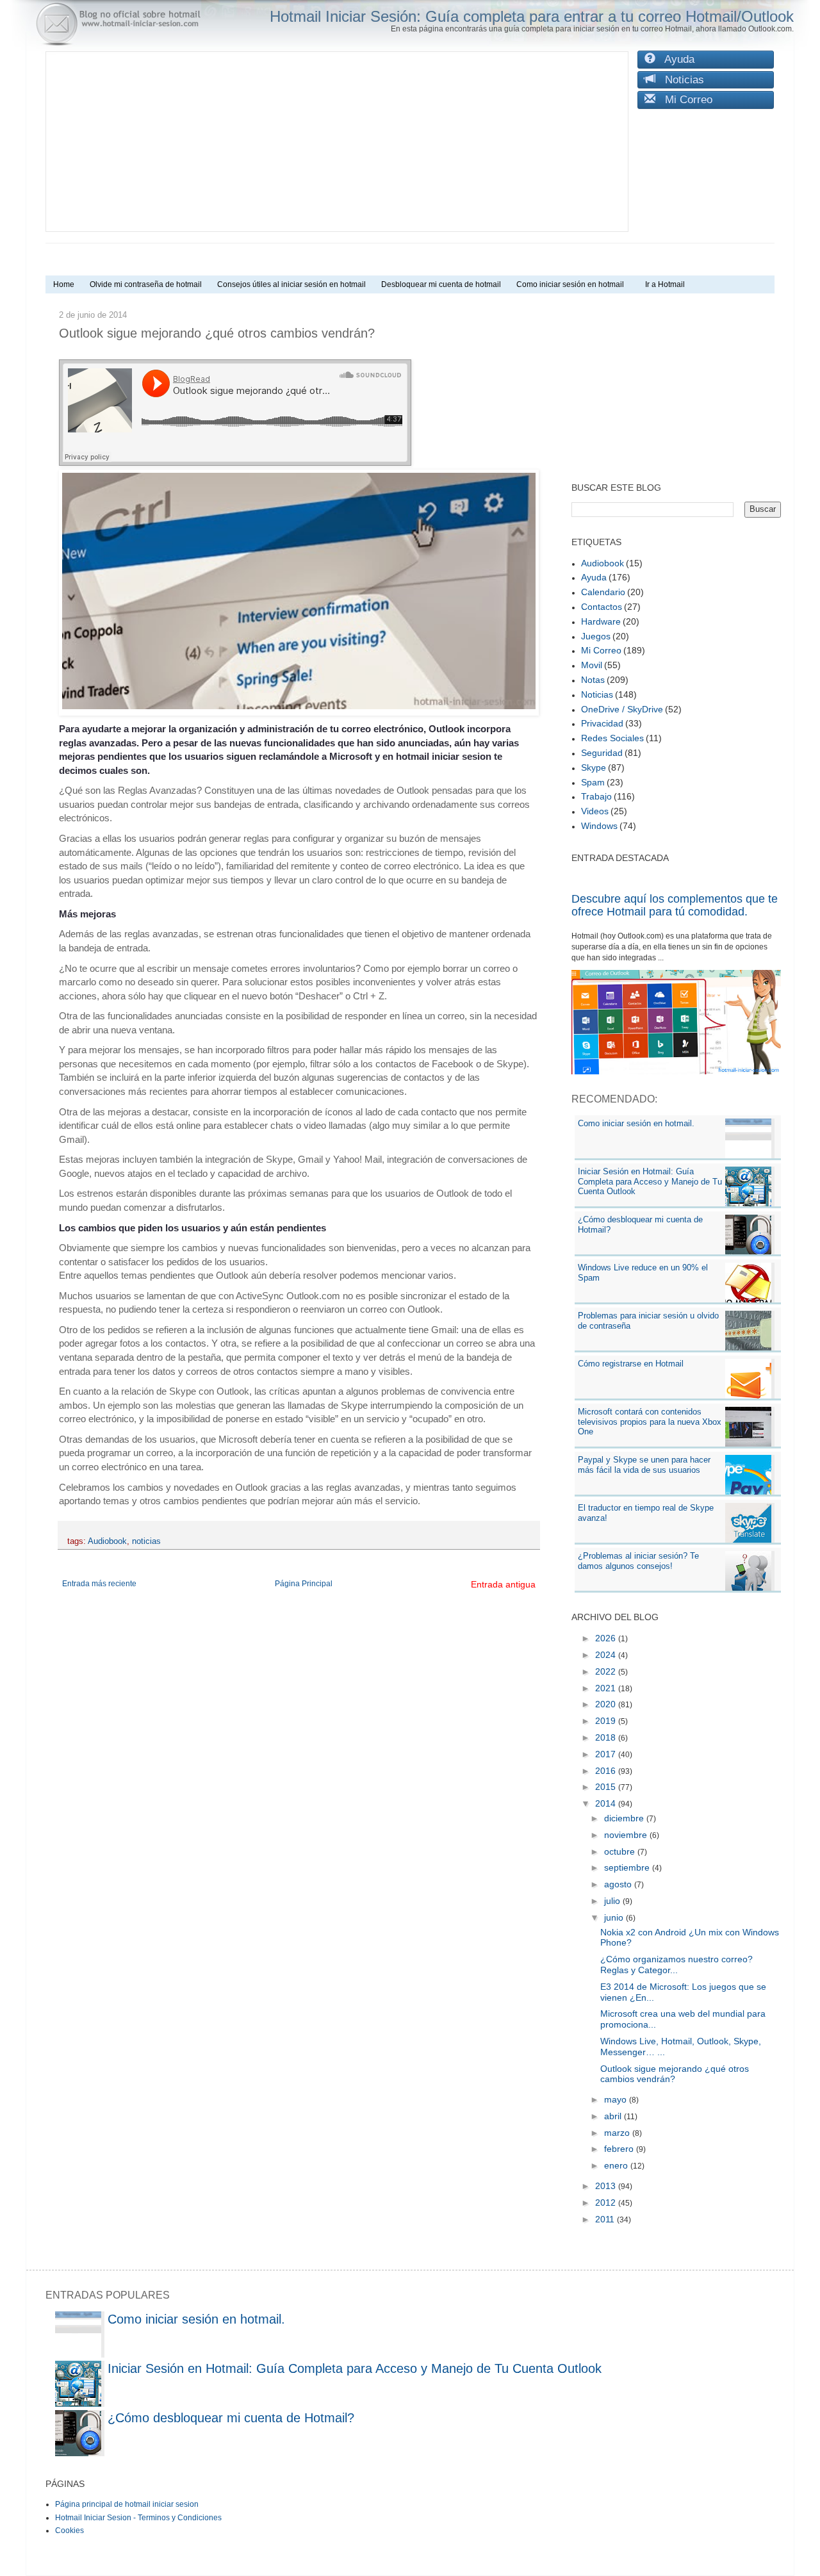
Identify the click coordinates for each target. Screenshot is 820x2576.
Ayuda (675, 59)
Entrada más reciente (99, 1584)
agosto (619, 1884)
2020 (607, 1704)
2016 (607, 1771)
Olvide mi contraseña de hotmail (146, 284)
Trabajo (596, 796)
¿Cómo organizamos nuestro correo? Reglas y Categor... (676, 1965)
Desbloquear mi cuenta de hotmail (441, 284)
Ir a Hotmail (665, 284)
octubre (621, 1851)
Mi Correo (684, 100)
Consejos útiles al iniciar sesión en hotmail (291, 284)
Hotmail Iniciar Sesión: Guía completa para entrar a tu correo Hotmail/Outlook (532, 16)
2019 (607, 1721)
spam (593, 782)
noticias (146, 1541)
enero (617, 2165)
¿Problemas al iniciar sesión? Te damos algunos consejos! (638, 1561)
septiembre (628, 1867)
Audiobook (107, 1541)
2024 (607, 1655)
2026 (607, 1638)
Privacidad (602, 723)
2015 (607, 1787)
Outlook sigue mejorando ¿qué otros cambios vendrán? (675, 2074)
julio (613, 1901)
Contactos (602, 607)
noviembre (627, 1835)
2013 (607, 2186)
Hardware (601, 621)
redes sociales (612, 738)
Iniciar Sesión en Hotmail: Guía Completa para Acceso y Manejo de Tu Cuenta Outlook (650, 1181)
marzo (618, 2133)
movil (592, 665)
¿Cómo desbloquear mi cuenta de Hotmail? (231, 2418)
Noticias (680, 80)
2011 (606, 2219)
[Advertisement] (337, 142)
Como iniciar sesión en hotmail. (636, 1123)
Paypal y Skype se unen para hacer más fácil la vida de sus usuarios (644, 1465)
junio (615, 1917)
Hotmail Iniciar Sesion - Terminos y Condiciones (138, 2518)
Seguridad (602, 753)
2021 (607, 1688)
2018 (607, 1737)
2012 (607, 2203)
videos (595, 811)
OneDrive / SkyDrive (622, 709)
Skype (594, 767)
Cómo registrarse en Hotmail (631, 1364)
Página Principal (304, 1584)
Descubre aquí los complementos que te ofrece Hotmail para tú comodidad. (675, 905)
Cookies (70, 2531)
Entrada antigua (503, 1584)
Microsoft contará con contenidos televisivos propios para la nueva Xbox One (650, 1422)
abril (614, 2116)
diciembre (625, 1818)
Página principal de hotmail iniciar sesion (127, 2504)
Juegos (596, 636)
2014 (607, 1803)
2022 (607, 1671)
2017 (607, 1754)
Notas (593, 680)
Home (64, 284)
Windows (599, 826)
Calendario (603, 592)
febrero (620, 2149)
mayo (617, 2099)
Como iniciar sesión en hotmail (573, 284)
